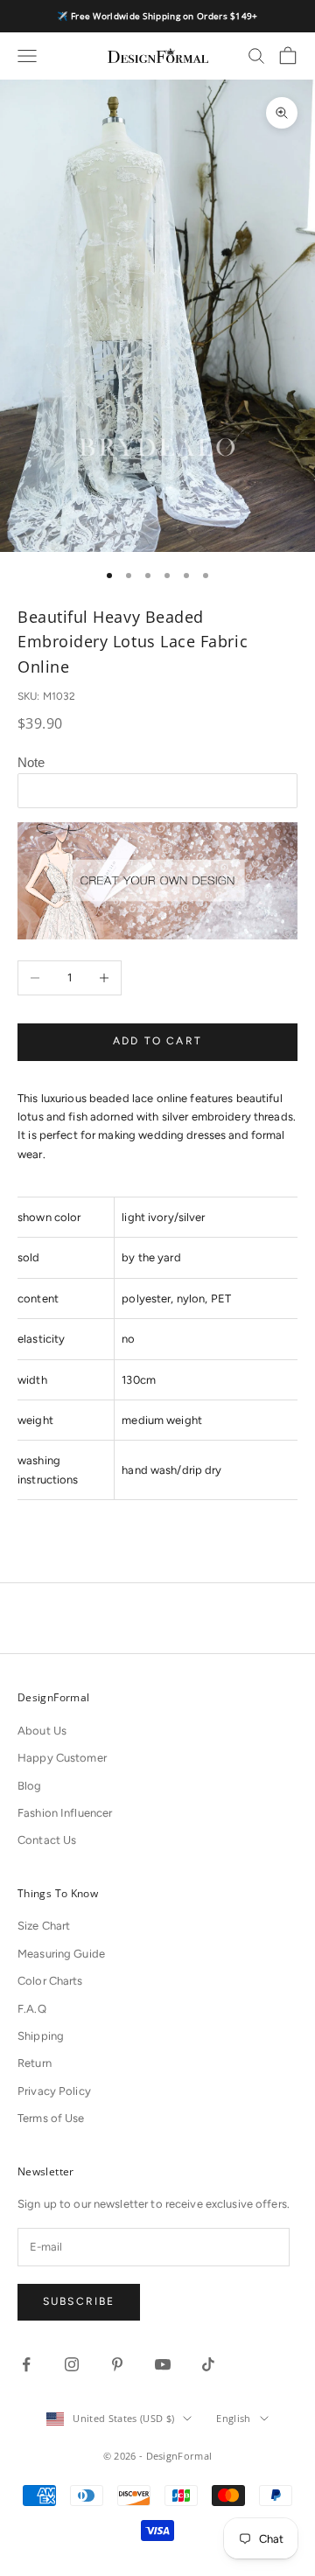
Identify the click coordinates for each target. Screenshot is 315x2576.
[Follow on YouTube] (163, 2364)
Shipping (41, 2036)
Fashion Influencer (65, 1813)
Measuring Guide (61, 1954)
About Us (42, 1731)
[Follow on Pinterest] (117, 2364)
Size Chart (44, 1926)
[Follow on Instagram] (72, 2364)
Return (35, 2063)
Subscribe (79, 2301)
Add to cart (157, 1041)
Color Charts (50, 1981)
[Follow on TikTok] (208, 2364)
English (233, 2418)
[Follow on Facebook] (26, 2364)
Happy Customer (62, 1758)
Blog (30, 1786)
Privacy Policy (54, 2091)
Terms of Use (51, 2118)
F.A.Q (32, 2009)
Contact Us (47, 1840)
